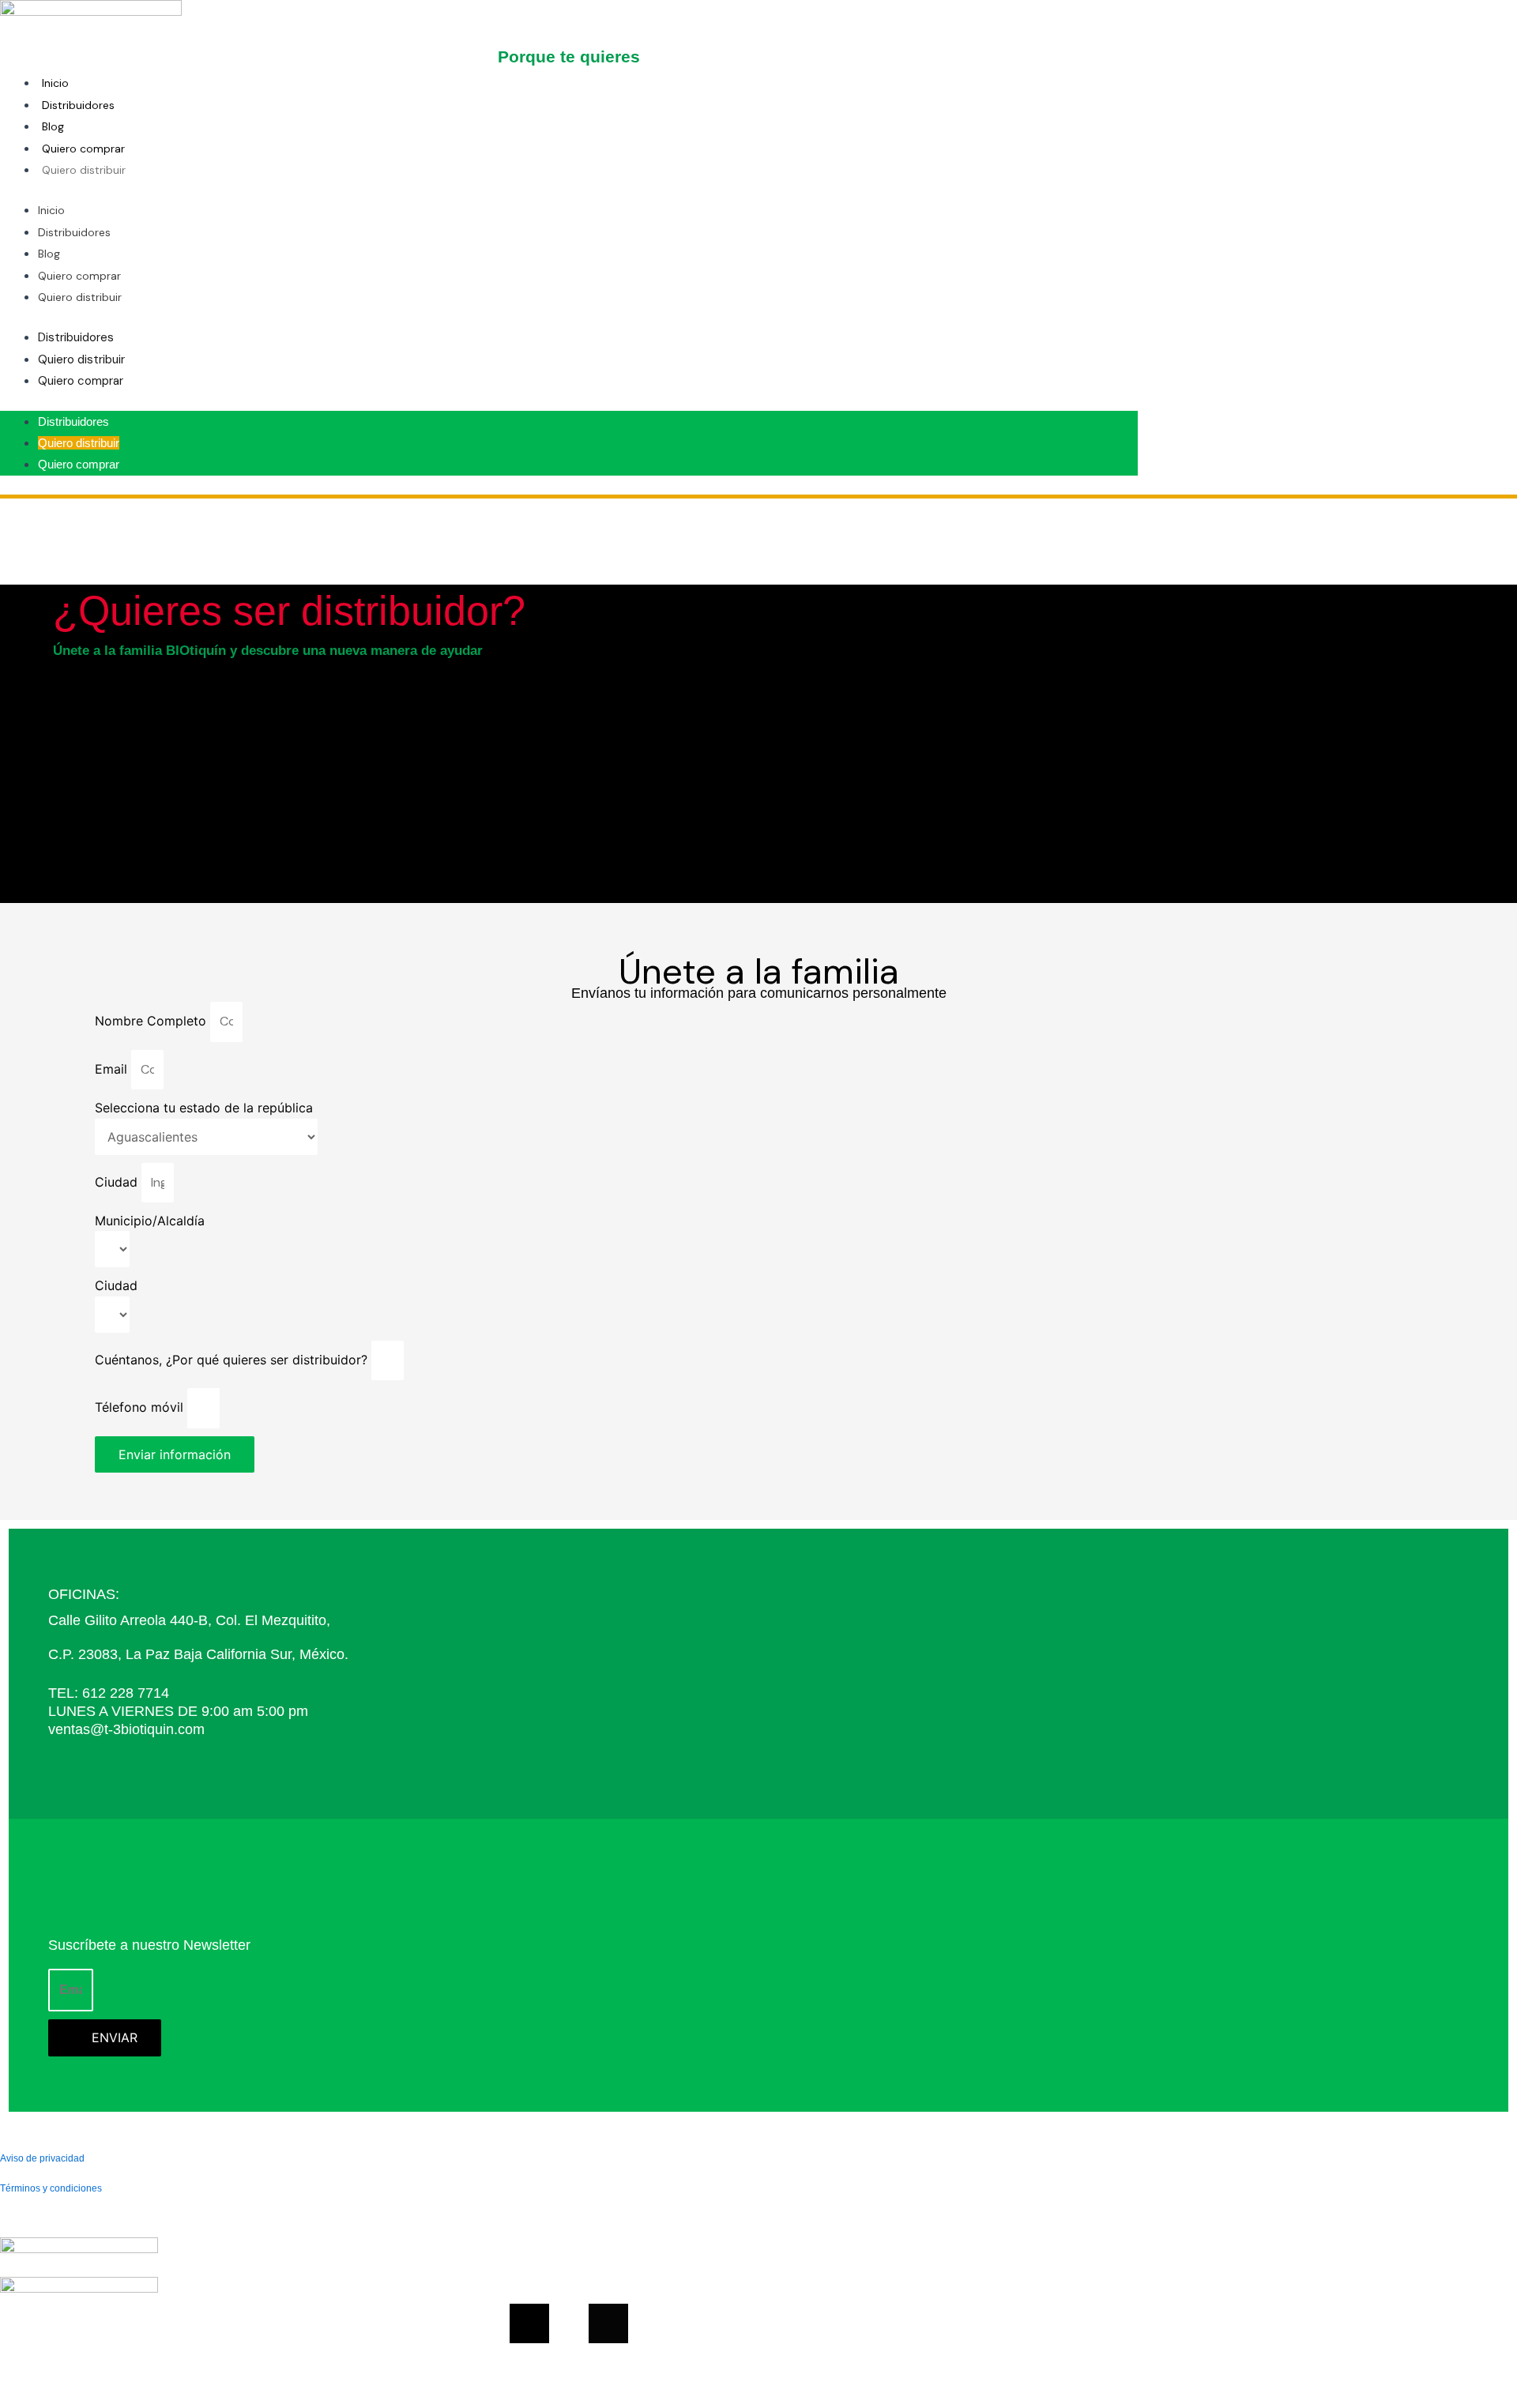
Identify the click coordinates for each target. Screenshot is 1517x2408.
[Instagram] (608, 2323)
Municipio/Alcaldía (150, 1221)
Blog (53, 126)
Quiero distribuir (84, 170)
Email (113, 1069)
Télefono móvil (141, 1407)
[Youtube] (569, 2323)
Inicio (55, 83)
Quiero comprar (83, 149)
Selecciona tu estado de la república (204, 1108)
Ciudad (118, 1182)
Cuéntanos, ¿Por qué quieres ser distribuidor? (233, 1360)
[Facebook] (529, 2323)
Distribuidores (78, 105)
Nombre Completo (152, 1021)
